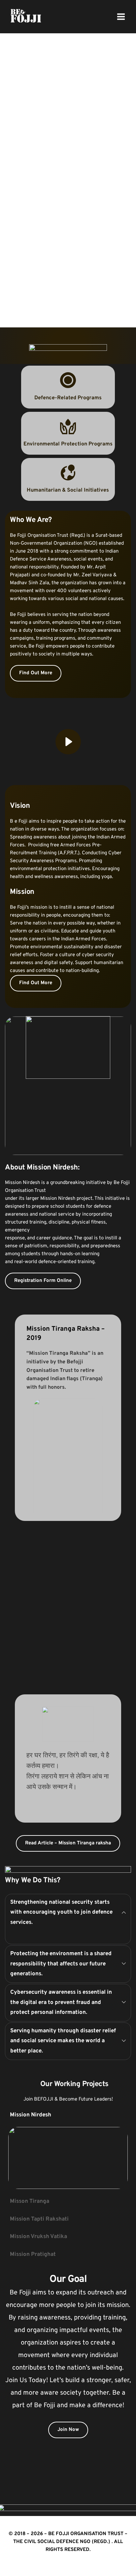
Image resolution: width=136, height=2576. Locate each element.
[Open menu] (121, 16)
